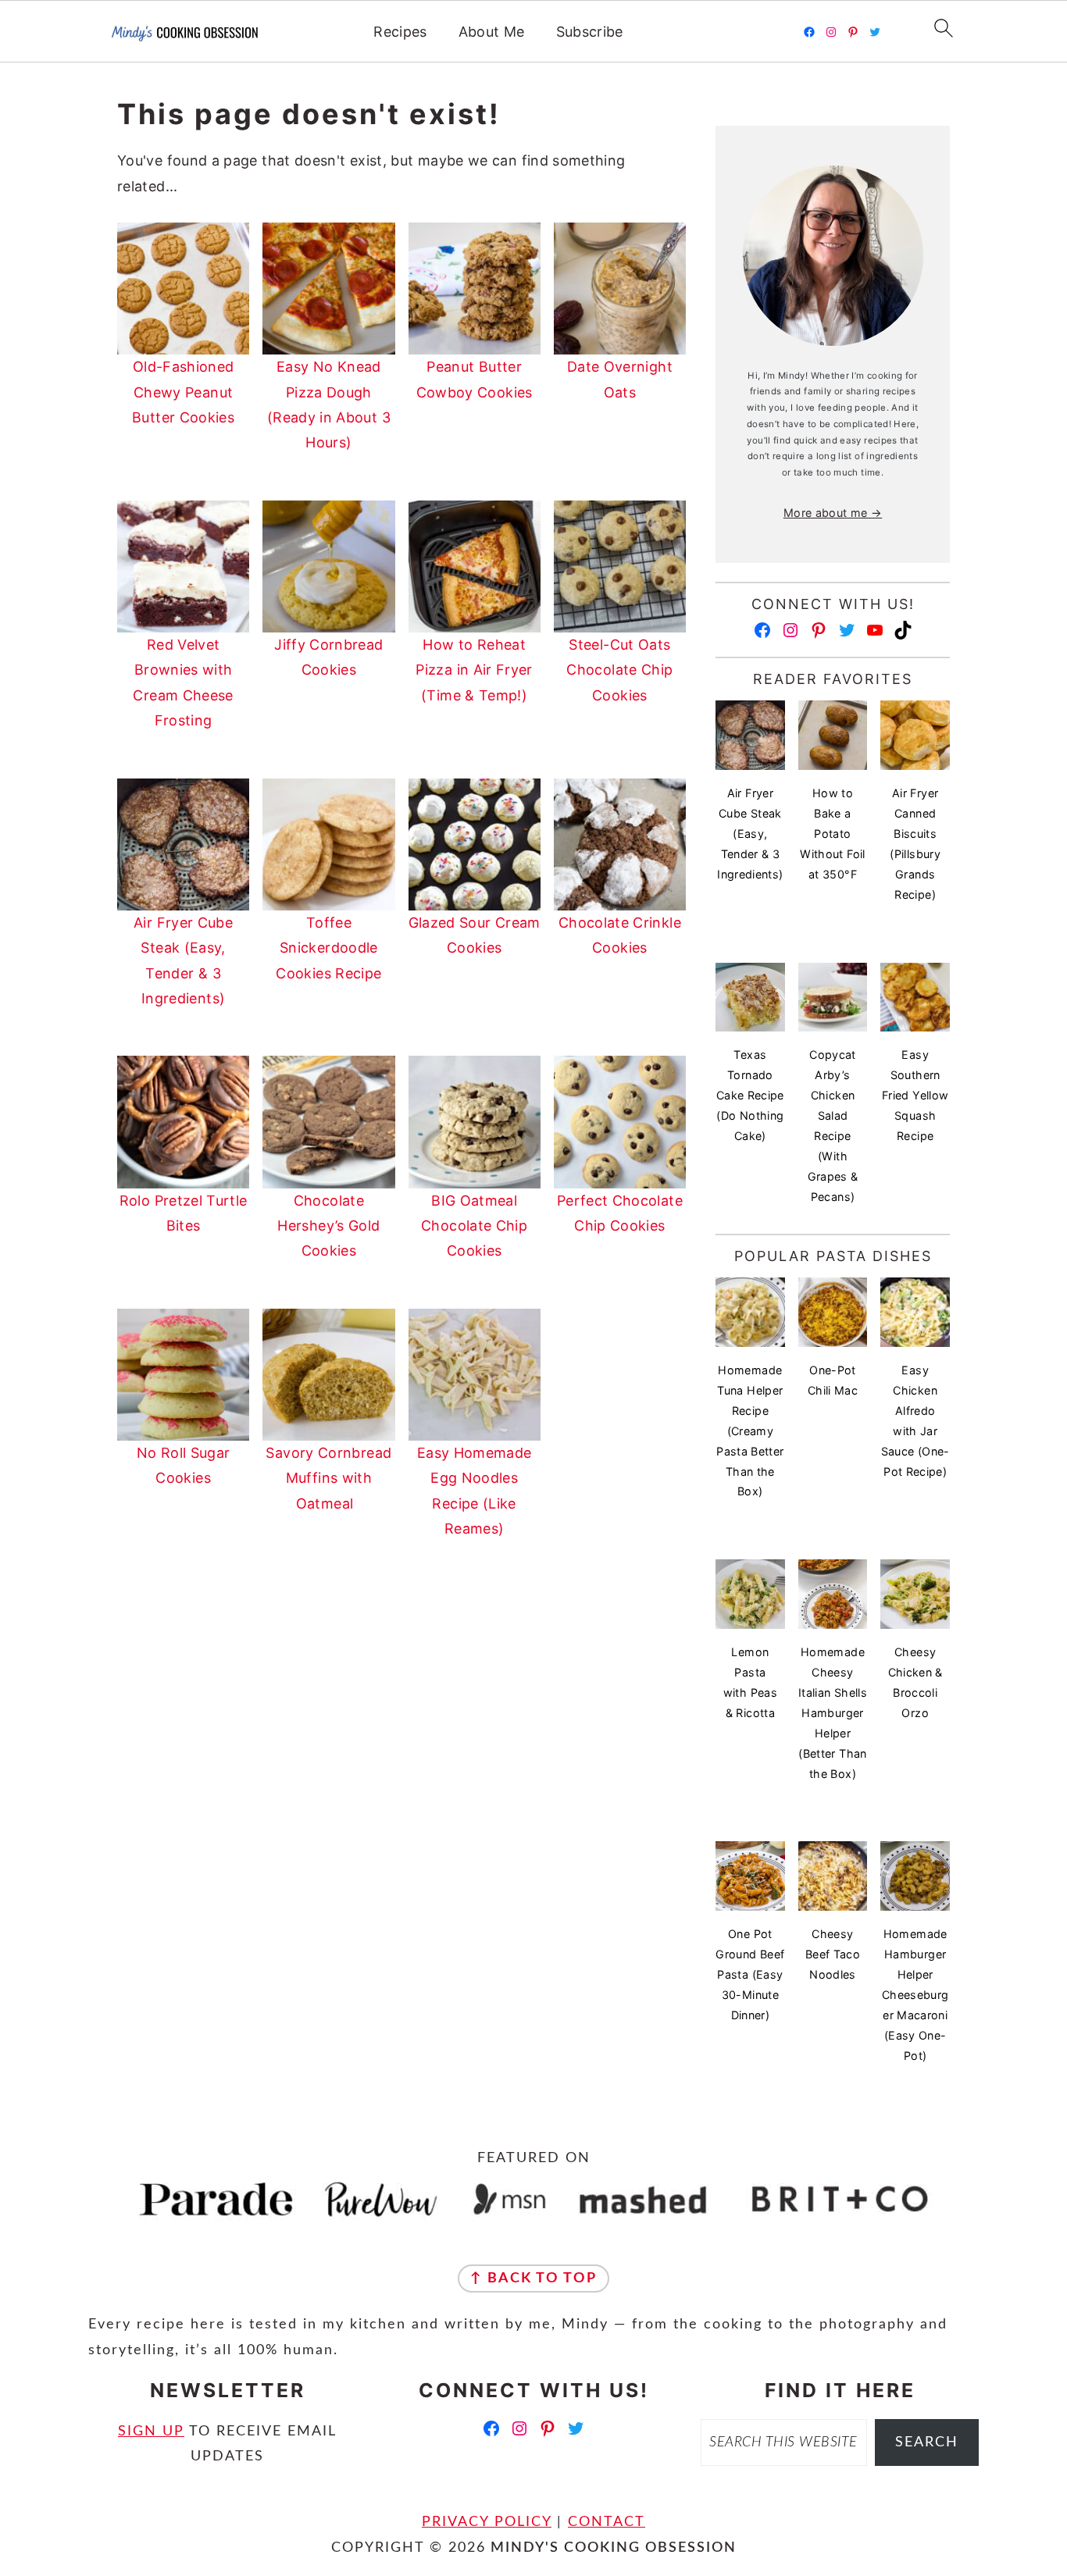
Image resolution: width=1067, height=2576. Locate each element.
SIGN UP (151, 2432)
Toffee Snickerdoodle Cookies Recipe (328, 948)
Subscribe (590, 32)
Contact (607, 2522)
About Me (492, 32)
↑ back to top (533, 2278)
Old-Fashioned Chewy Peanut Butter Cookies (183, 392)
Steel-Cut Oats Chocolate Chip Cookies (619, 670)
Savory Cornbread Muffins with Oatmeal (328, 1478)
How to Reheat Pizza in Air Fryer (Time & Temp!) (474, 670)
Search (927, 2442)
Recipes (400, 32)
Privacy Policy (487, 2522)
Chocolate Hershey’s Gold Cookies (328, 1226)
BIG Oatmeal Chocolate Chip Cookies (474, 1226)
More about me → (833, 513)
